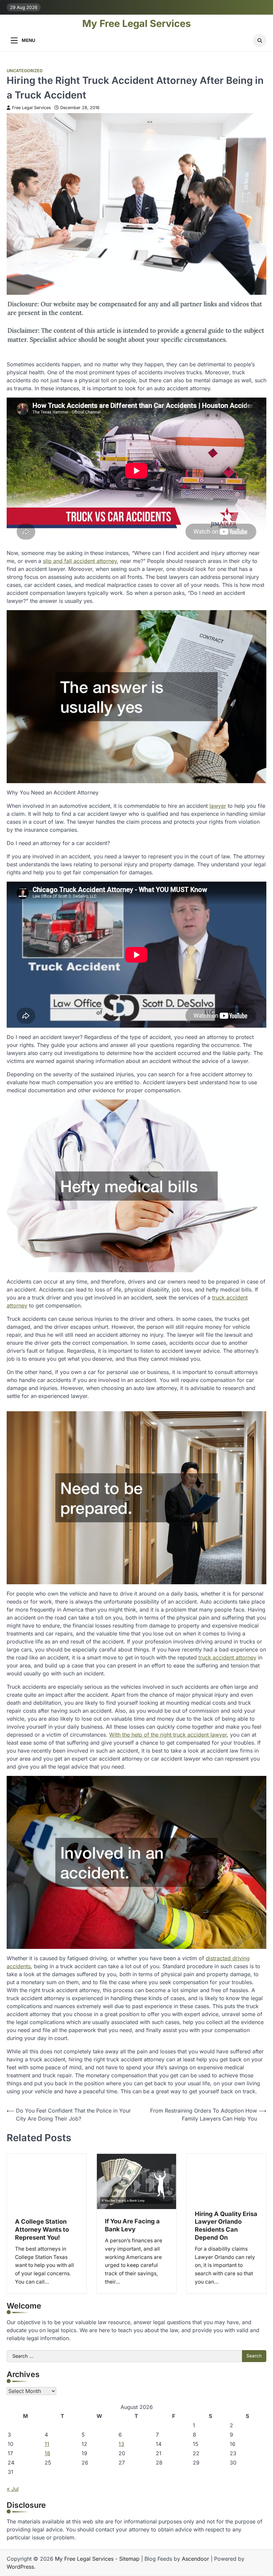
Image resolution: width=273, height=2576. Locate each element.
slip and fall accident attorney (80, 561)
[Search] (260, 41)
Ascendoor (195, 2559)
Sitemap (129, 2559)
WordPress (20, 2567)
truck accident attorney (227, 1657)
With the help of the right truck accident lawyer (168, 1735)
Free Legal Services (31, 108)
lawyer (218, 806)
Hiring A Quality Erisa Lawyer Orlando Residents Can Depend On (226, 2226)
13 (121, 2444)
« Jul (13, 2489)
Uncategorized (25, 71)
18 (47, 2453)
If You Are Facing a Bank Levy (132, 2225)
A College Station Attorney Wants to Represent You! (42, 2229)
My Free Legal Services (136, 24)
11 (47, 2444)
